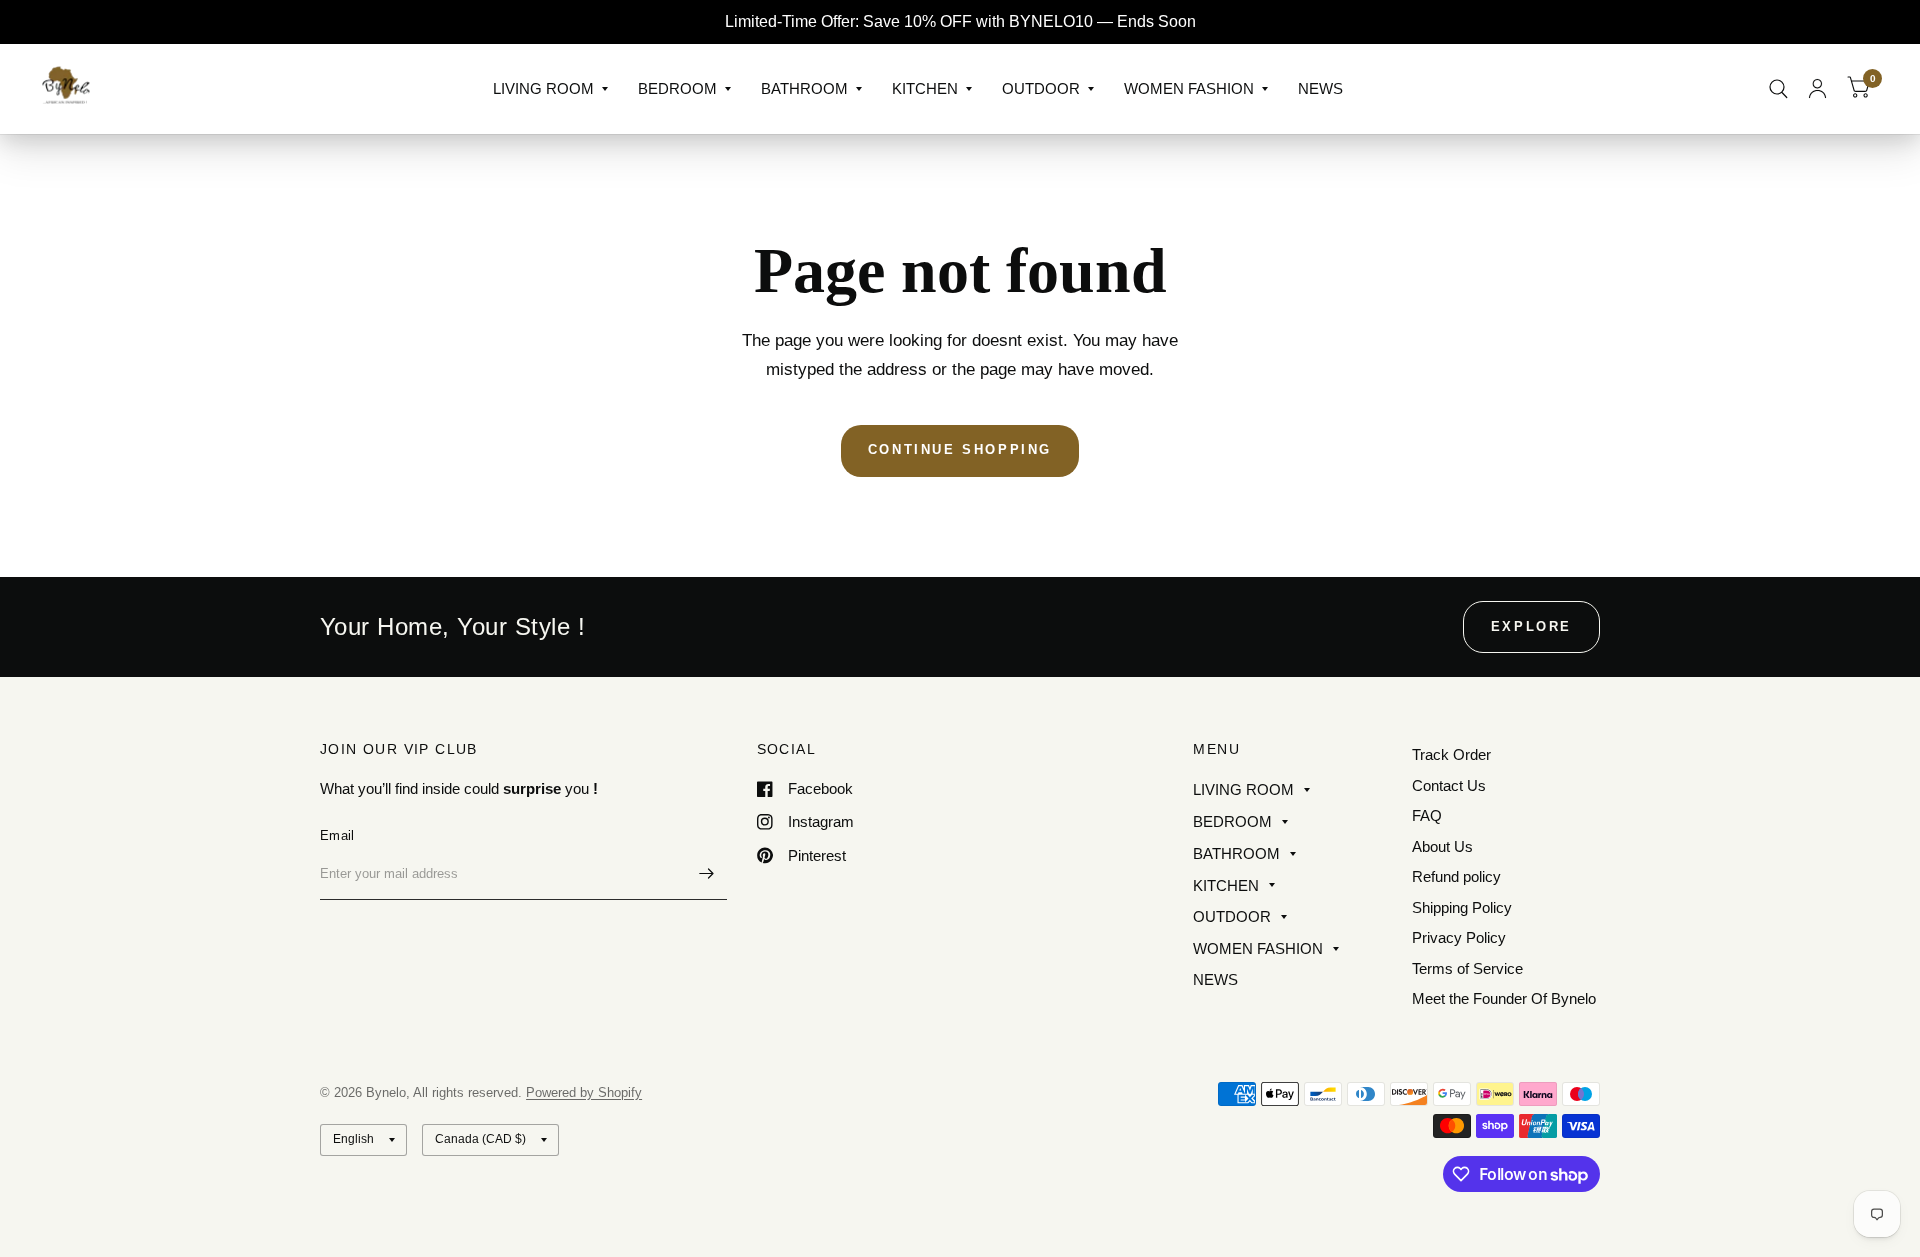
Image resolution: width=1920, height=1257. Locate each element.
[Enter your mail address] (707, 874)
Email (337, 835)
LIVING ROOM (543, 88)
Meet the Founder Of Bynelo (1504, 998)
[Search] (1778, 88)
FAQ (1427, 815)
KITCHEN (925, 88)
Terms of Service (1467, 968)
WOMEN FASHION (1189, 88)
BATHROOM (804, 88)
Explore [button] (1531, 626)
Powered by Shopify (584, 1092)
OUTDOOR (1041, 88)
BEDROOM (677, 88)
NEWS (1320, 88)
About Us (1442, 846)
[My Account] (1817, 88)
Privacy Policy (1459, 937)
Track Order (1451, 754)
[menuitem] (550, 89)
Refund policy (1456, 876)
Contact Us (1449, 785)
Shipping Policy (1462, 907)
